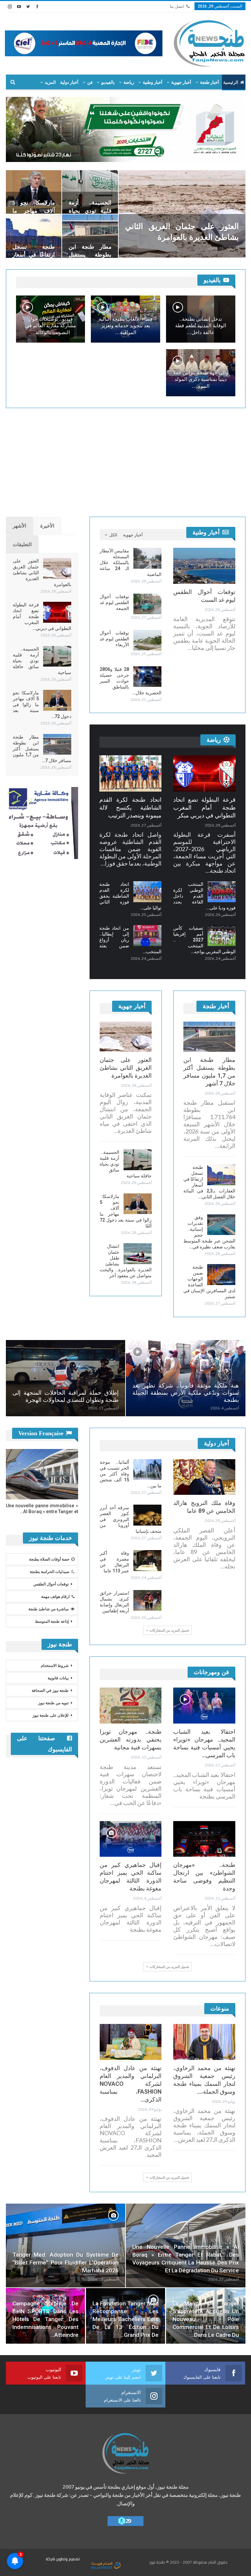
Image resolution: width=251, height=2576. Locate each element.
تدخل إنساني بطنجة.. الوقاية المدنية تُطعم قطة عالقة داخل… (201, 326)
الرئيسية (231, 82)
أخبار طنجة (209, 82)
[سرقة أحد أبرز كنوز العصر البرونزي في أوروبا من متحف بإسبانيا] (147, 1515)
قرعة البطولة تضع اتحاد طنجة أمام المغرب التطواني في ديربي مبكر (204, 807)
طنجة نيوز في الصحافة (50, 1690)
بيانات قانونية (58, 1678)
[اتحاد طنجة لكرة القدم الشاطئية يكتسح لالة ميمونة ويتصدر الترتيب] (131, 773)
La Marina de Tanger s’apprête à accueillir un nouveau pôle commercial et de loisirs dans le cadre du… (206, 2319)
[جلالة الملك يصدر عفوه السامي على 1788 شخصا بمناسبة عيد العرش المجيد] (66, 1378)
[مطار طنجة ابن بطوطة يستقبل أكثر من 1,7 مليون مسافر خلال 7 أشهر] (90, 236)
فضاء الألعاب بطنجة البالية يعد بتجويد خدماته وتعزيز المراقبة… (125, 326)
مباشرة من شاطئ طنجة (49, 1609)
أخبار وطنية (153, 82)
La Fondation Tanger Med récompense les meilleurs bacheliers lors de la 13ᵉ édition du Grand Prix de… (126, 2319)
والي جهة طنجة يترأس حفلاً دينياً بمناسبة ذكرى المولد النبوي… (201, 379)
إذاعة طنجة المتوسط (52, 1621)
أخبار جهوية (181, 82)
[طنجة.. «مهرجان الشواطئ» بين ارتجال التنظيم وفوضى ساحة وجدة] (204, 1839)
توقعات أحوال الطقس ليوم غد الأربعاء (115, 639)
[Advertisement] (126, 459)
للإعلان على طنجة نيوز (50, 1715)
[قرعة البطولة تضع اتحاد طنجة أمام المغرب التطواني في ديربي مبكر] (57, 612)
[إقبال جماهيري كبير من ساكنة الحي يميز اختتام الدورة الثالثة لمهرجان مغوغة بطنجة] (131, 1839)
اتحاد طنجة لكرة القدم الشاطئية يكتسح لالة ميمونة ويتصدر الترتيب (131, 807)
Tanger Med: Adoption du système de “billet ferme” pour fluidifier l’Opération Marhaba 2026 (66, 2263)
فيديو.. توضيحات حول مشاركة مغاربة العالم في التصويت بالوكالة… (50, 326)
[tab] (47, 526)
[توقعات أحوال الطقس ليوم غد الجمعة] (147, 604)
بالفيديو (108, 82)
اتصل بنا (177, 6)
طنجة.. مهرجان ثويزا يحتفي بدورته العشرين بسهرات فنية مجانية (131, 1739)
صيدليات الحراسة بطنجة (50, 1572)
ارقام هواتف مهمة (55, 1597)
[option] (126, 1378)
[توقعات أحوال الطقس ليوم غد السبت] (204, 566)
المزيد (50, 82)
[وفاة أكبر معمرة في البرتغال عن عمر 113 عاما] (147, 1561)
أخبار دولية (69, 82)
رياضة (129, 82)
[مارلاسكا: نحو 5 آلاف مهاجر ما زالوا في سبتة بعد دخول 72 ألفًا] (34, 192)
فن (90, 82)
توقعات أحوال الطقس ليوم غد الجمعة (115, 602)
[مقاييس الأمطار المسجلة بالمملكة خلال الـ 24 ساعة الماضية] (147, 558)
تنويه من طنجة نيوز (53, 1703)
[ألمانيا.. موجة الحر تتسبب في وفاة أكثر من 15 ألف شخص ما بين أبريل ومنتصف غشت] (147, 1470)
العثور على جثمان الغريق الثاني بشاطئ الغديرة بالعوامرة (126, 1068)
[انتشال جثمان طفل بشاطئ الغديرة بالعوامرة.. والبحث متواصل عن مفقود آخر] (138, 1254)
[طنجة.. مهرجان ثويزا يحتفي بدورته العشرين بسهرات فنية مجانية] (131, 1706)
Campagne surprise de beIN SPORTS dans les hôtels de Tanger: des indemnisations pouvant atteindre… (46, 2319)
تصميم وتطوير (68, 2559)
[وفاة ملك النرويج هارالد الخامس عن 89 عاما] (204, 1477)
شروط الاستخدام (55, 1666)
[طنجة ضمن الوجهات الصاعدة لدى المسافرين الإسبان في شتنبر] (221, 1275)
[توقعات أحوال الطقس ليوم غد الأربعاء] (147, 640)
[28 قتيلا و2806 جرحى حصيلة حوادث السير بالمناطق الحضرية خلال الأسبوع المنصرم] (147, 677)
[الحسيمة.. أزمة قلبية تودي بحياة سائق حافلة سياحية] (90, 192)
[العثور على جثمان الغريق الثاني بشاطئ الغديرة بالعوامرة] (182, 214)
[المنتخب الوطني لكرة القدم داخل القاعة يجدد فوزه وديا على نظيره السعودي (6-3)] (222, 892)
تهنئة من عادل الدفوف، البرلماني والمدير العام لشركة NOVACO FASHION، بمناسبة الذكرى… (131, 2084)
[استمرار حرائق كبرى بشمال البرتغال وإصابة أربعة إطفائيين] (147, 1601)
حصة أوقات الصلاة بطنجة (49, 1559)
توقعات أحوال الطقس (51, 1584)
